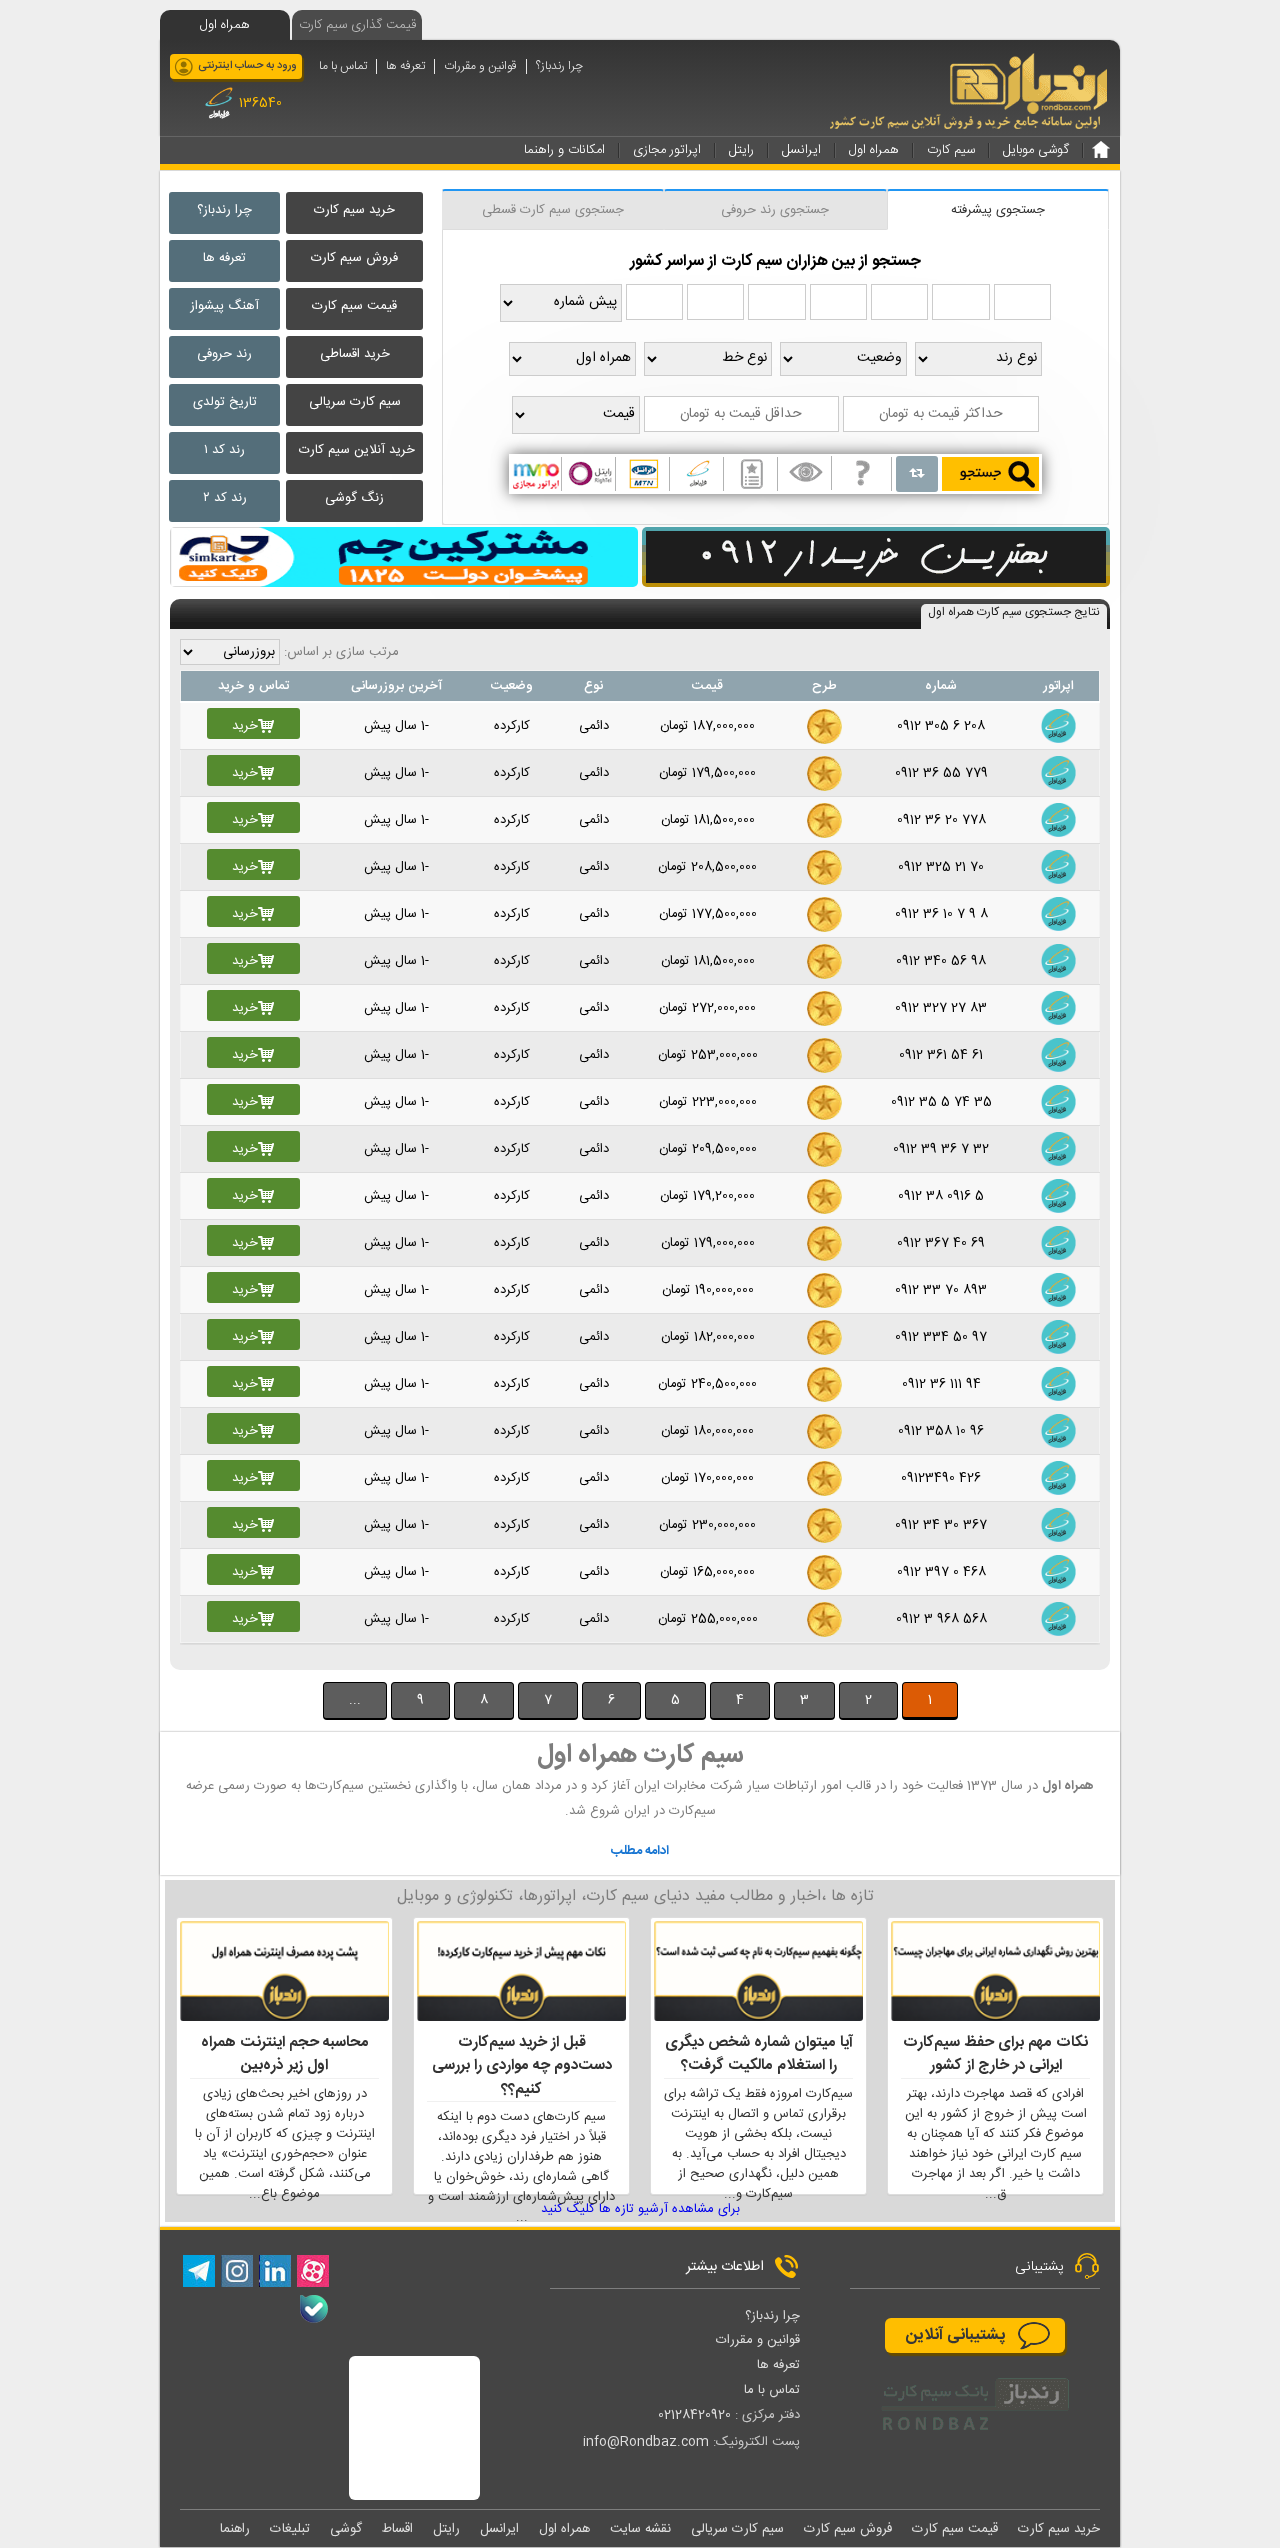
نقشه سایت (640, 2529)
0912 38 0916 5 (941, 1196)
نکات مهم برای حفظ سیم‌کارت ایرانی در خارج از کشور (995, 2054)
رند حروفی (224, 354)
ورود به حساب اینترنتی (247, 66)
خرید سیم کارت (354, 210)
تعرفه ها (405, 66)
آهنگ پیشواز (224, 306)
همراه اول (564, 2529)
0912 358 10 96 (941, 1431)
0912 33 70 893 (941, 1290)
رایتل (446, 2529)
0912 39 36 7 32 (941, 1149)
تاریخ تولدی (225, 402)
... (355, 1700)
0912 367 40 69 (941, 1243)
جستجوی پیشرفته (998, 210)
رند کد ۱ (224, 450)
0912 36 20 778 (941, 820)
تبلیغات (290, 2529)
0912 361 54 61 (941, 1055)
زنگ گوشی (354, 498)
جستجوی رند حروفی (775, 210)
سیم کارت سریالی (355, 402)
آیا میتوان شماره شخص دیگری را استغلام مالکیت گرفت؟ (759, 2054)
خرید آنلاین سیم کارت (357, 450)
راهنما (235, 2529)
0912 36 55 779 (941, 773)
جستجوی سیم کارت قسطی (553, 210)
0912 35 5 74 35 (941, 1102)
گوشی (346, 2529)
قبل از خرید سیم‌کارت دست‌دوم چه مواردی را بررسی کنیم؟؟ (522, 2066)
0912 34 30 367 (941, 1525)
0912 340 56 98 (941, 961)
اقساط (397, 2529)
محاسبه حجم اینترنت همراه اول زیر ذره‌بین (285, 2054)
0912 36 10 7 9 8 (941, 914)
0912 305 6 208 (941, 726)
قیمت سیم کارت (354, 306)
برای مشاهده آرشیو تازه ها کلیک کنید (640, 2209)
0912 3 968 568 (941, 1619)
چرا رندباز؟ (559, 66)
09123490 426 (941, 1478)
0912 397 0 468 (941, 1572)
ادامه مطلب (640, 1851)
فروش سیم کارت (354, 258)
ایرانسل (499, 2529)
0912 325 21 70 (941, 867)
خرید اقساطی (355, 354)
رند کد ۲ (225, 498)
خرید (245, 726)
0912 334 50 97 (941, 1337)
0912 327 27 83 (941, 1008)
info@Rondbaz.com (646, 2442)
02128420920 (694, 2415)
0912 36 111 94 (941, 1384)
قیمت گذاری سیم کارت (357, 25)
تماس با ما (343, 66)
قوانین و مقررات (480, 66)
